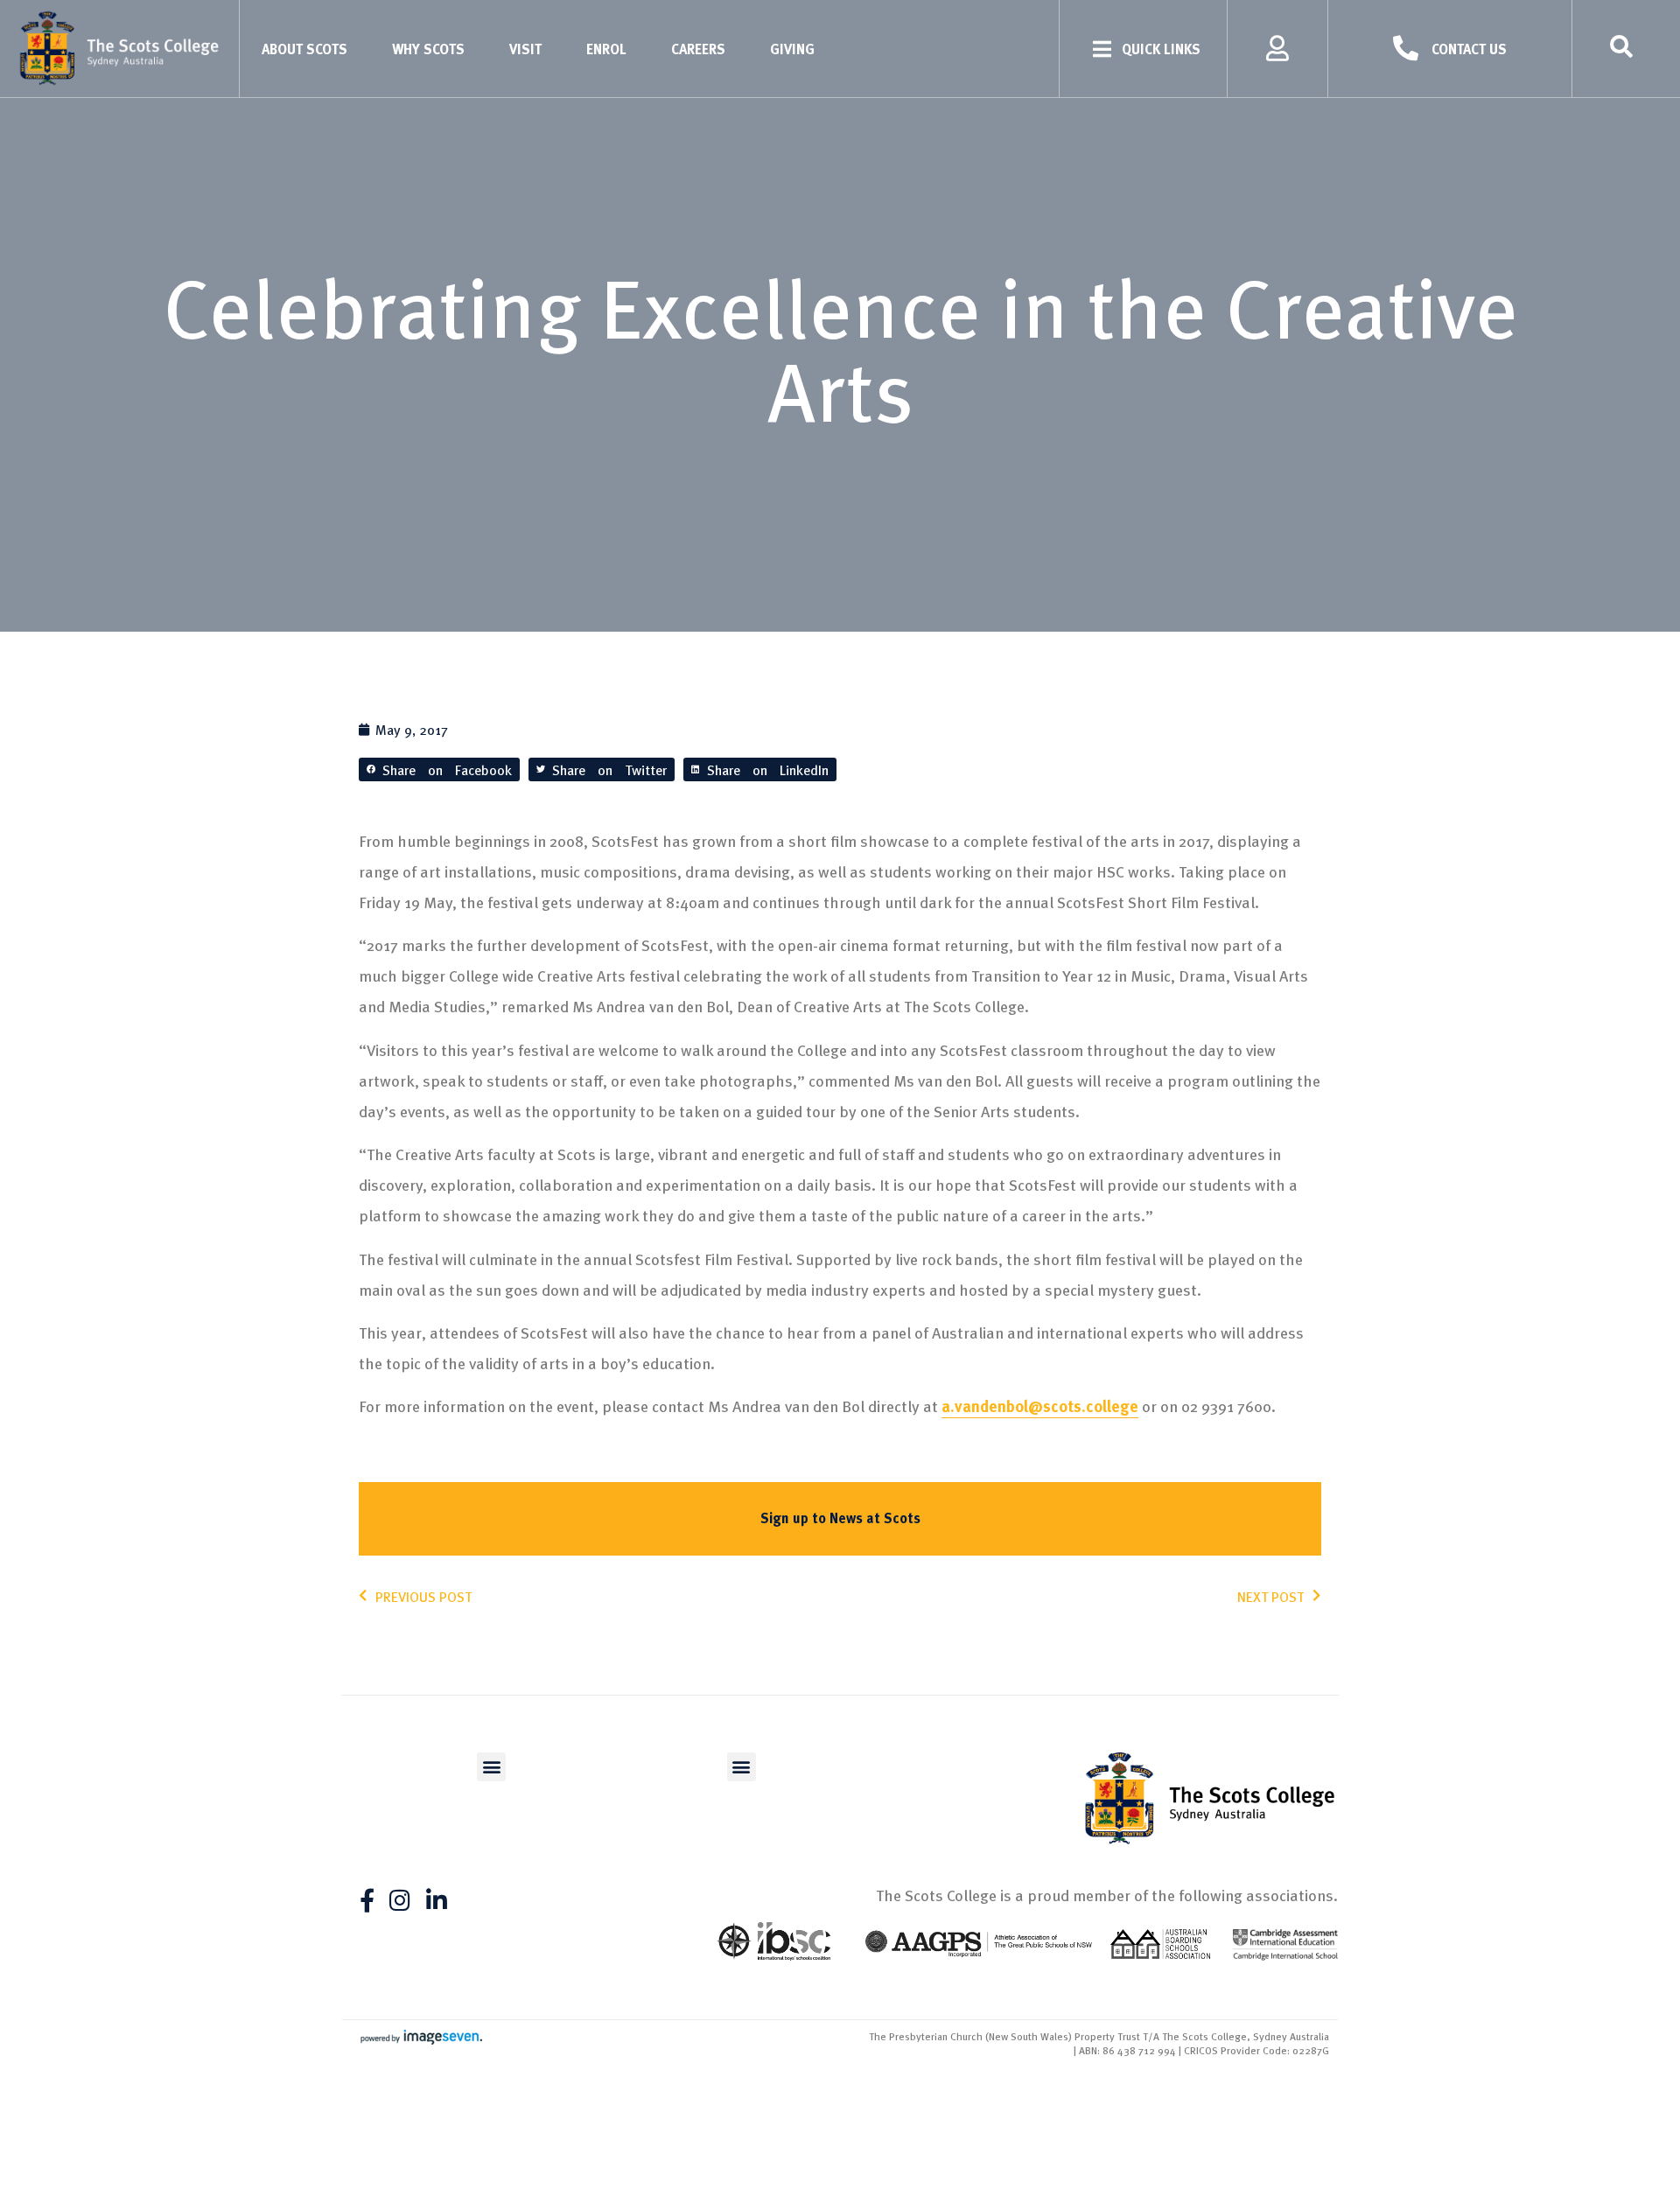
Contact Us (1469, 49)
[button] (439, 769)
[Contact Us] (1406, 49)
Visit (525, 49)
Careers (698, 49)
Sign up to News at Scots (840, 1518)
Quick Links (1161, 49)
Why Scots (428, 49)
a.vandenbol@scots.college (1040, 1406)
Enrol (606, 49)
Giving (792, 49)
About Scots (304, 49)
